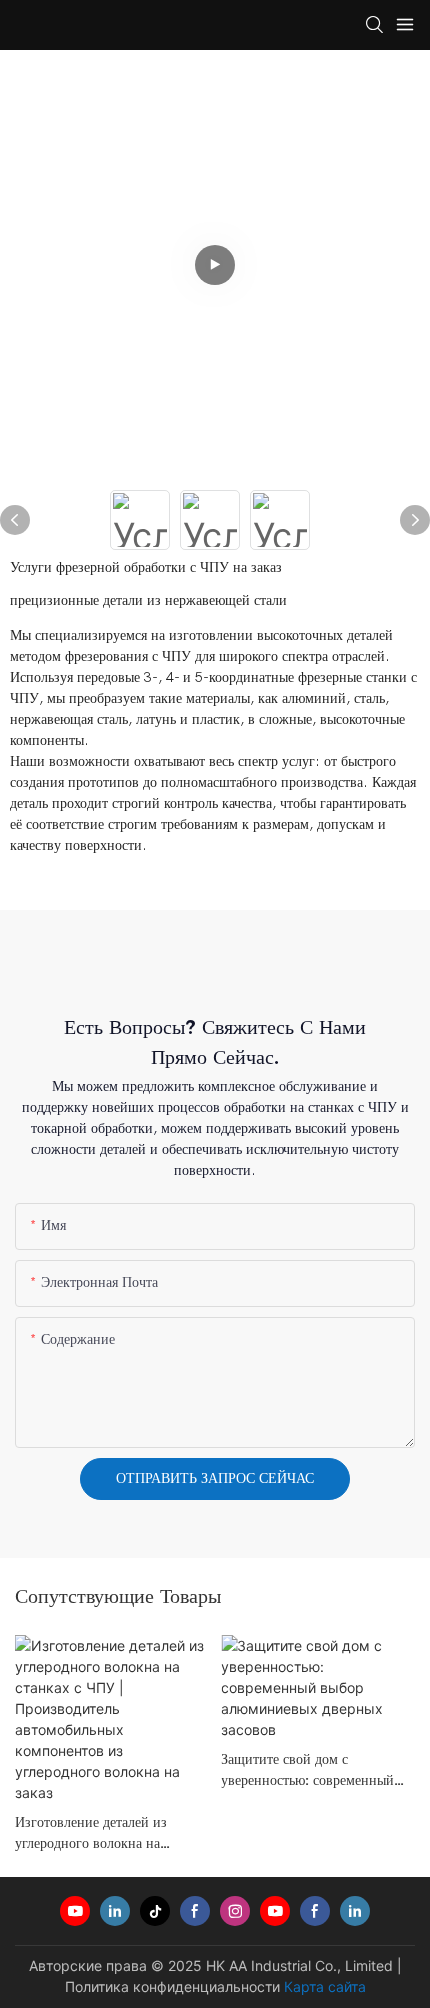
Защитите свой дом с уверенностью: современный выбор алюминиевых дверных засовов (311, 1770)
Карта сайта (325, 1986)
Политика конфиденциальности (172, 1986)
